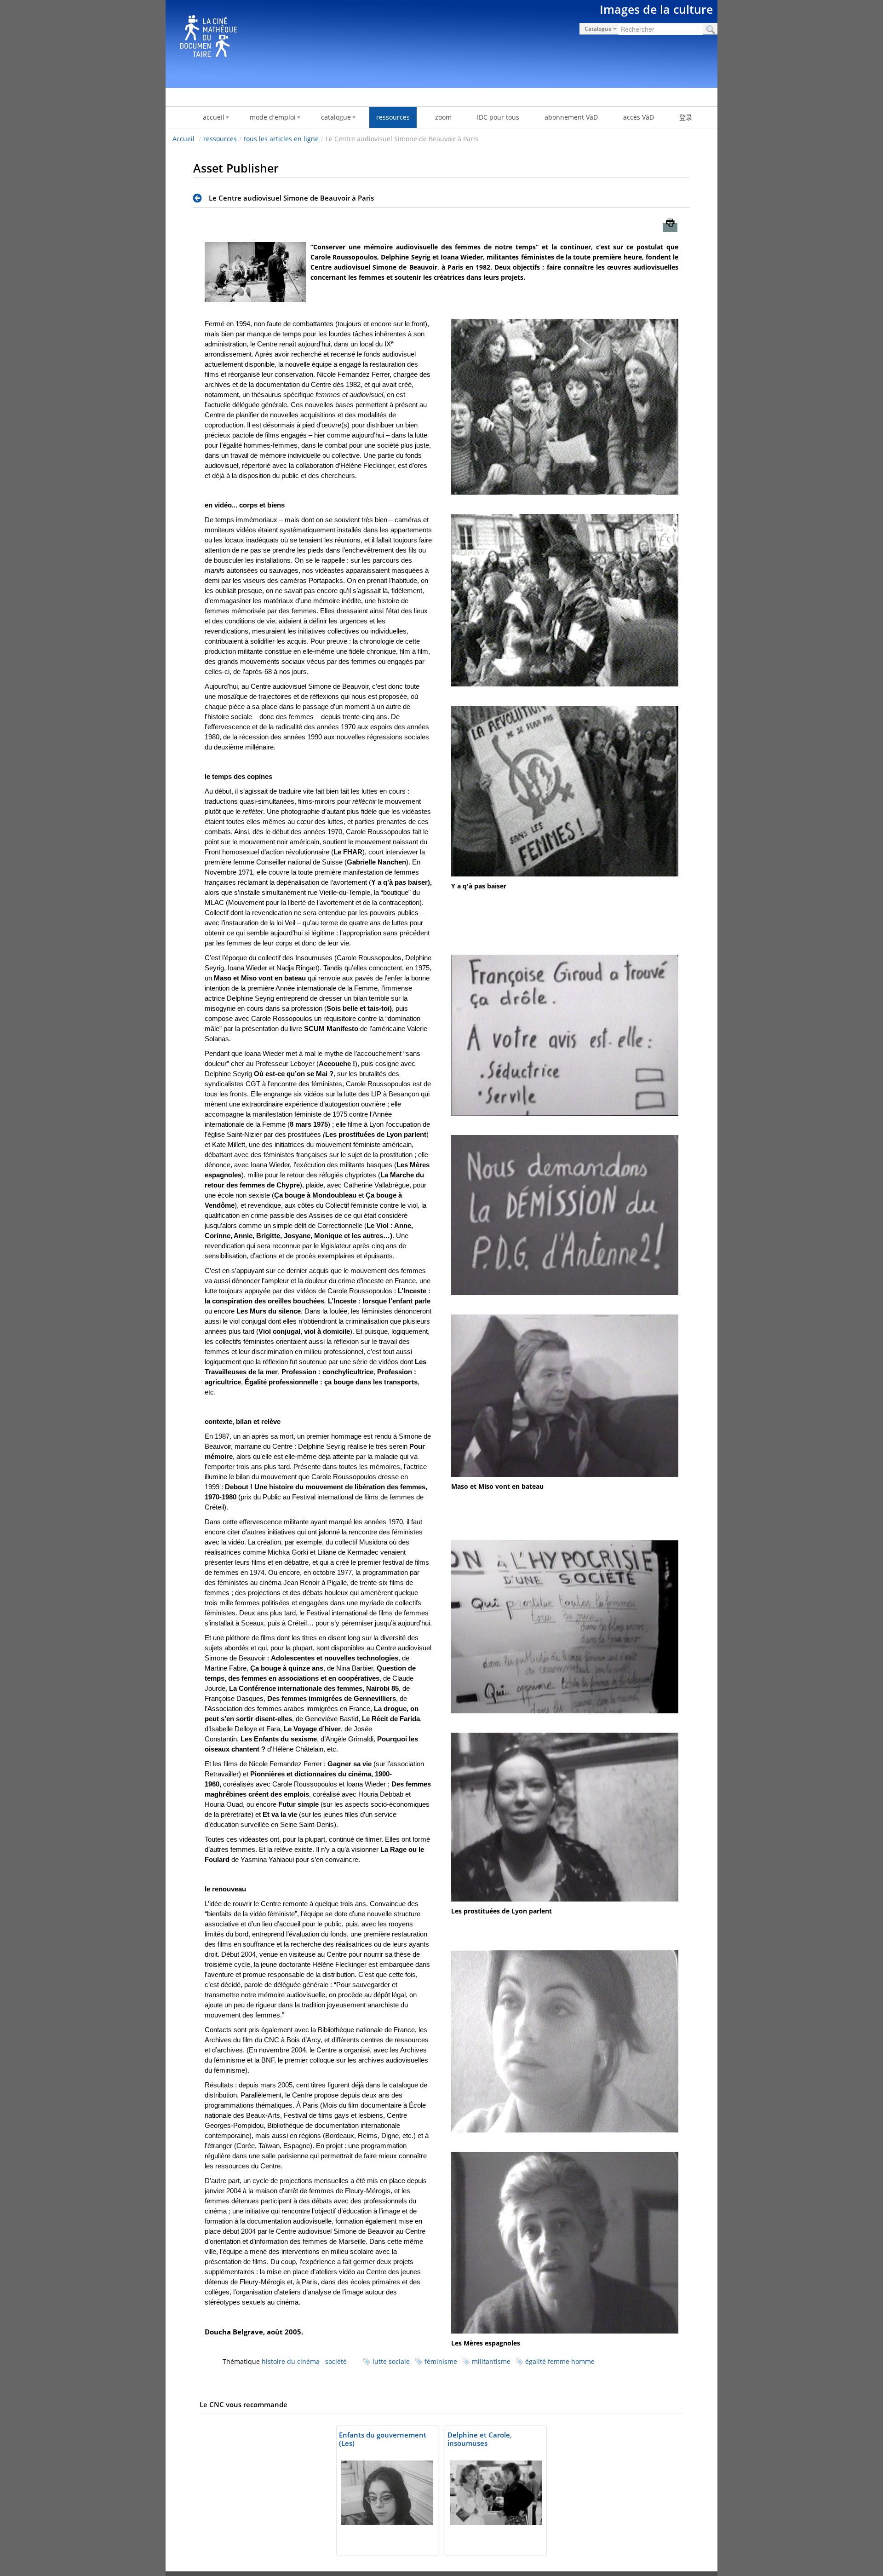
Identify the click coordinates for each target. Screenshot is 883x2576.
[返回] (200, 198)
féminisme (441, 2361)
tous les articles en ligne (281, 139)
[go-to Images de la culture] (441, 42)
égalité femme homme (560, 2361)
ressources (220, 139)
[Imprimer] (670, 228)
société (336, 2361)
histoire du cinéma (291, 2361)
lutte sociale (391, 2361)
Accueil (183, 139)
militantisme (491, 2361)
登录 (686, 117)
